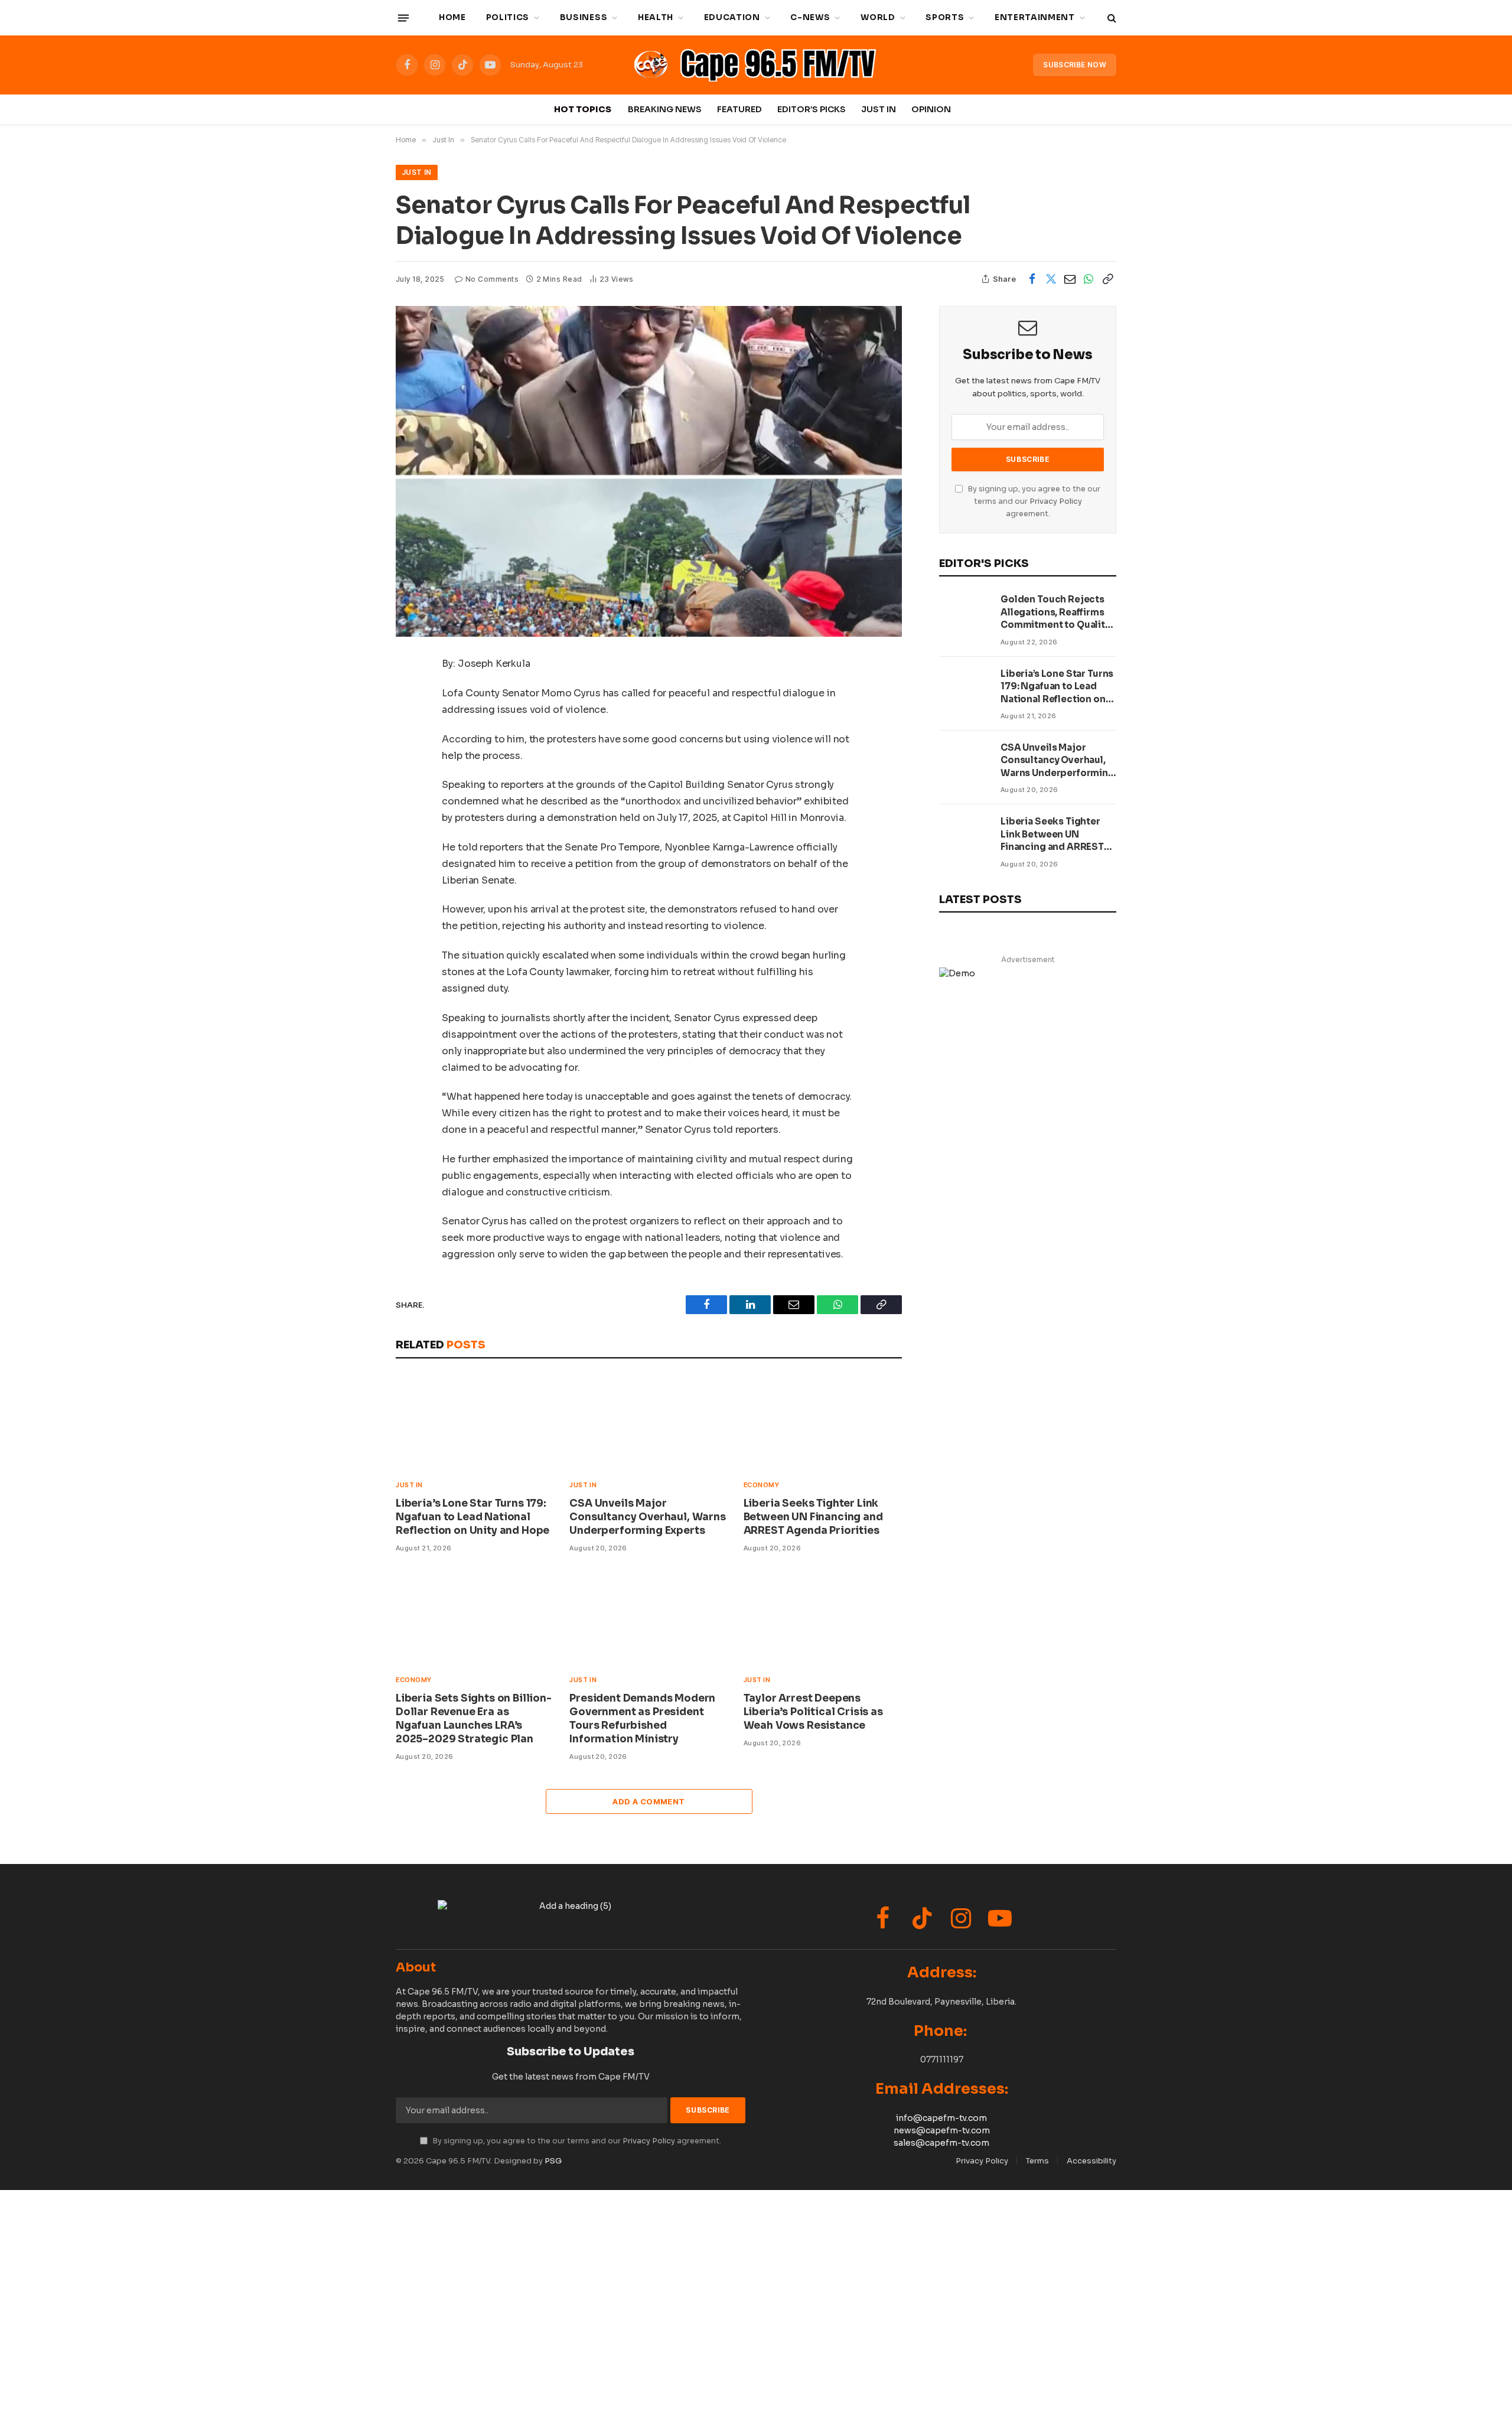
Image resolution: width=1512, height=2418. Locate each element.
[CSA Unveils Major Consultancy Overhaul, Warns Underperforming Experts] (649, 1422)
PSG (553, 2161)
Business (584, 17)
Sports (945, 17)
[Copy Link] (1107, 279)
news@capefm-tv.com (942, 2130)
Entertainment (1035, 17)
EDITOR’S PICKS (812, 109)
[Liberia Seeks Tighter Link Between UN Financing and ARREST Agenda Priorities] (823, 1422)
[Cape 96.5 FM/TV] (758, 65)
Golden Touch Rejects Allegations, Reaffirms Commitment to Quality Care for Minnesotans (1055, 612)
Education (732, 17)
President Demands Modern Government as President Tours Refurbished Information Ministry (642, 1719)
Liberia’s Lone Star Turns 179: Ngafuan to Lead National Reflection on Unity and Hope (472, 1517)
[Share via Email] (1070, 279)
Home (452, 17)
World (878, 17)
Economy (762, 1485)
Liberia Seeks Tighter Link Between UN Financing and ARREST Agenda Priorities (813, 1517)
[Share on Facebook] (1032, 279)
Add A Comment (649, 1801)
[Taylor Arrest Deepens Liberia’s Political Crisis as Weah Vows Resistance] (823, 1617)
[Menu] (403, 18)
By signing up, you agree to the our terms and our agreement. (1033, 502)
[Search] (1111, 18)
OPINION (931, 109)
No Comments (492, 279)
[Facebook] (354, 695)
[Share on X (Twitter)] (1051, 279)
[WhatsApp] (354, 725)
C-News (810, 17)
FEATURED (739, 109)
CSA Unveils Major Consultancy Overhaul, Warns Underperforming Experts (647, 1517)
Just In (417, 172)
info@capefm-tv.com (941, 2118)
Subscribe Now (1075, 65)
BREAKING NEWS (665, 109)
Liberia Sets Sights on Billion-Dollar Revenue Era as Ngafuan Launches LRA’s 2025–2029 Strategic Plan (474, 1719)
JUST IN (879, 109)
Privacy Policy (1056, 501)
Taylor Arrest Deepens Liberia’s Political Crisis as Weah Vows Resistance (813, 1712)
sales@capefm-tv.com (941, 2143)
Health (656, 17)
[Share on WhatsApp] (1089, 279)
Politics (508, 17)
